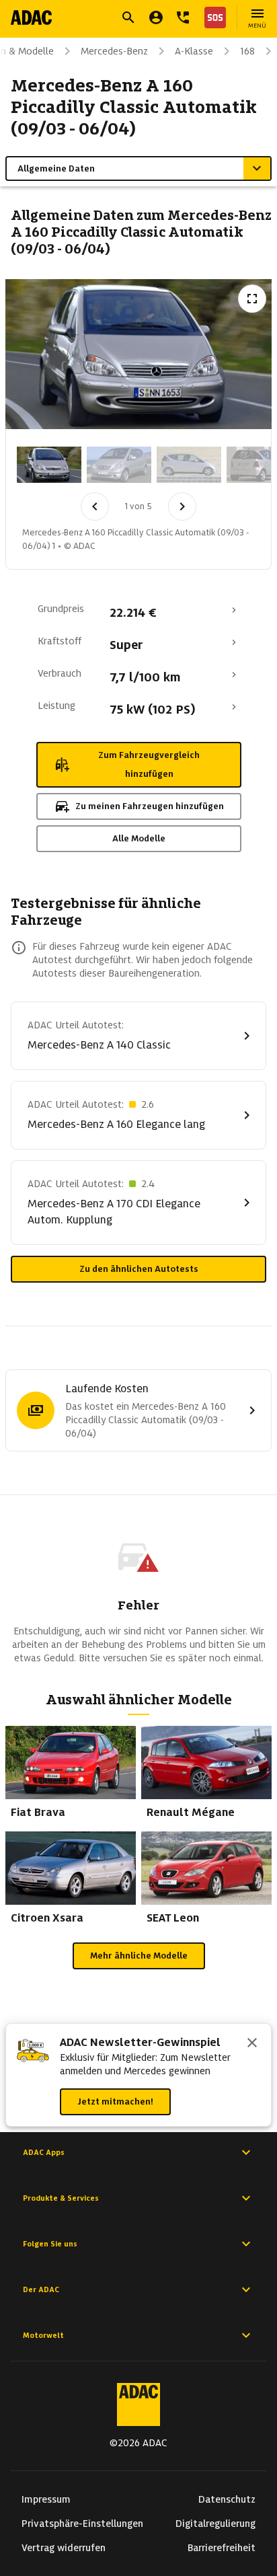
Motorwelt (43, 2335)
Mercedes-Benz (114, 51)
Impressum (46, 2499)
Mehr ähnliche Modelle (139, 1956)
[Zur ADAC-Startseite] (31, 17)
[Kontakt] (183, 17)
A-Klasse (194, 51)
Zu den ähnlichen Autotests (139, 1269)
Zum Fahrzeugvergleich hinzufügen (149, 764)
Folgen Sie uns (50, 2244)
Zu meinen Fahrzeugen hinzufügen (150, 806)
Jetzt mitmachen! (115, 2101)
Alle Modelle (139, 838)
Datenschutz (227, 2499)
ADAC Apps (44, 2152)
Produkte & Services (61, 2198)
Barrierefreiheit (222, 2548)
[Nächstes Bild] (182, 506)
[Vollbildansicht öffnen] (252, 299)
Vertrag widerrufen (64, 2548)
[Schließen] (252, 2044)
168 (247, 51)
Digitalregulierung (215, 2524)
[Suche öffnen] (128, 17)
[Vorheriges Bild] (95, 506)
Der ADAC (41, 2289)
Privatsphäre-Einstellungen (82, 2524)
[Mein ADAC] (156, 17)
